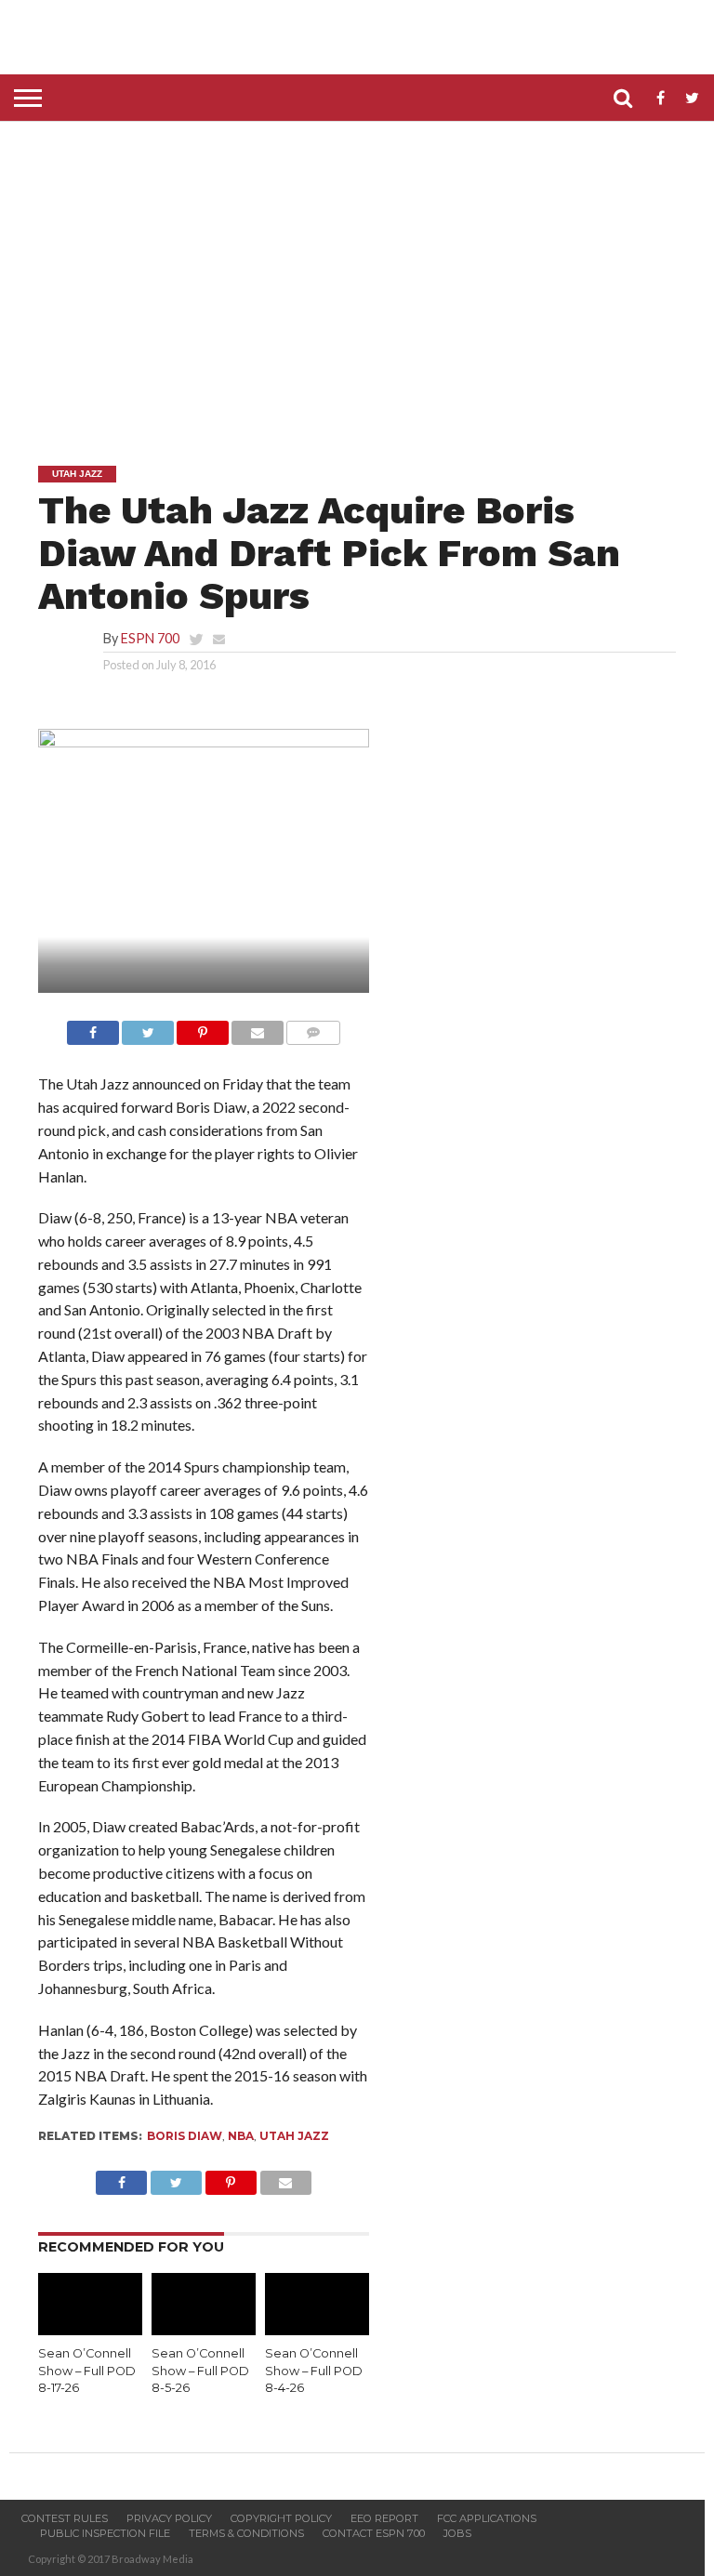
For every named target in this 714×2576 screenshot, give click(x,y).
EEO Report (384, 2518)
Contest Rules (65, 2518)
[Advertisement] (362, 280)
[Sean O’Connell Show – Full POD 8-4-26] (317, 2329)
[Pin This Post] (203, 1028)
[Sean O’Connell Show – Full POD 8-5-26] (204, 2329)
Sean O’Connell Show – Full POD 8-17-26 (87, 2371)
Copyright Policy (281, 2518)
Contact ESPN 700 (374, 2533)
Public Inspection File (105, 2533)
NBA (241, 2136)
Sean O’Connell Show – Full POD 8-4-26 (314, 2371)
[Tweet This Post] (148, 1028)
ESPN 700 (150, 638)
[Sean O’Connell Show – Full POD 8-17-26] (90, 2329)
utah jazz (294, 2136)
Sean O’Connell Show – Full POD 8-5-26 (200, 2371)
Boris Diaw (185, 2136)
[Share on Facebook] (93, 1028)
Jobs (457, 2533)
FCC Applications (487, 2518)
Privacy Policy (169, 2518)
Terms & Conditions (246, 2533)
